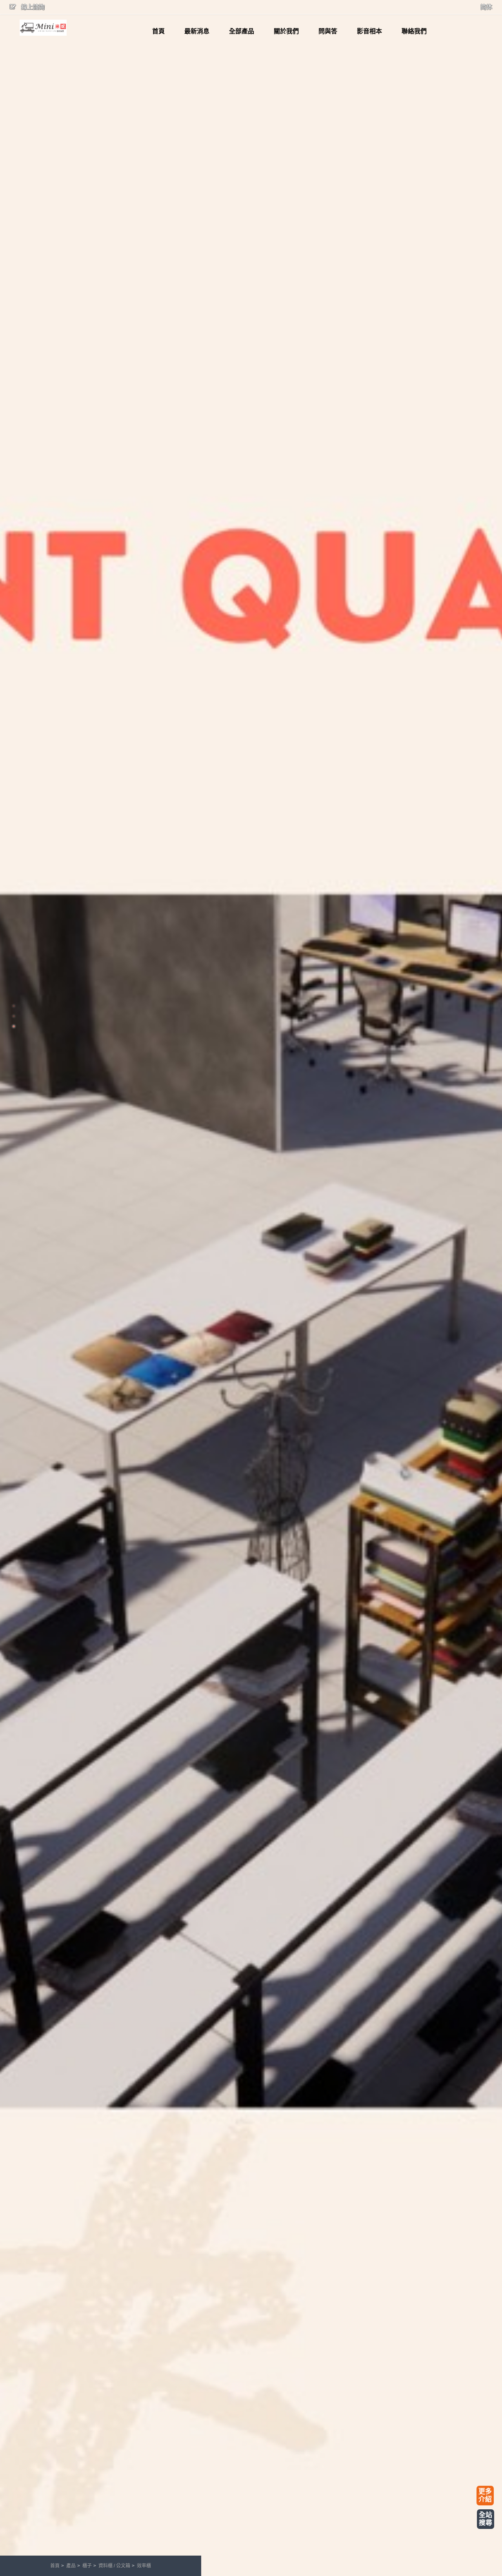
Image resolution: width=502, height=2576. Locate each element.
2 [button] (14, 1016)
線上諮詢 (32, 7)
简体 (486, 7)
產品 (71, 2566)
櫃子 (87, 2566)
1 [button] (14, 1006)
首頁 (55, 2566)
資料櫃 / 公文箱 (114, 2566)
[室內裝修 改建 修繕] (43, 28)
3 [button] (14, 1026)
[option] (251, 1288)
